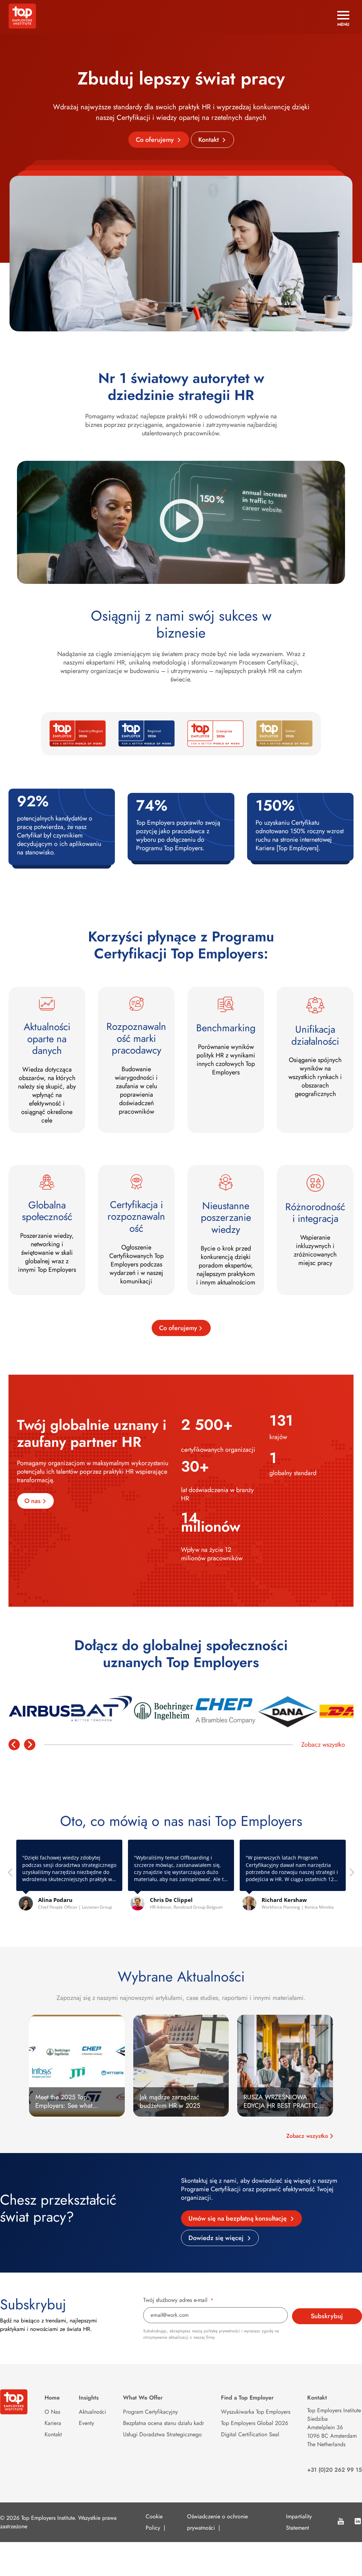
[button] (351, 1874)
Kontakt (209, 140)
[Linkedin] (358, 2522)
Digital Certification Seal (250, 2434)
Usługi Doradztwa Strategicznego (162, 2434)
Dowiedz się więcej (217, 2238)
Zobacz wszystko (323, 1745)
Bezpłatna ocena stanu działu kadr (164, 2423)
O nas (33, 1501)
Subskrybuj (327, 2316)
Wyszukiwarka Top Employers (256, 2412)
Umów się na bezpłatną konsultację (238, 2218)
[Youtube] (341, 2522)
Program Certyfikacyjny (150, 2412)
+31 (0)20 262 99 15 (335, 2470)
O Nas (52, 2412)
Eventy (86, 2423)
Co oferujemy (156, 140)
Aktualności (92, 2412)
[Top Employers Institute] (22, 27)
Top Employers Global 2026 (255, 2423)
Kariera (53, 2423)
